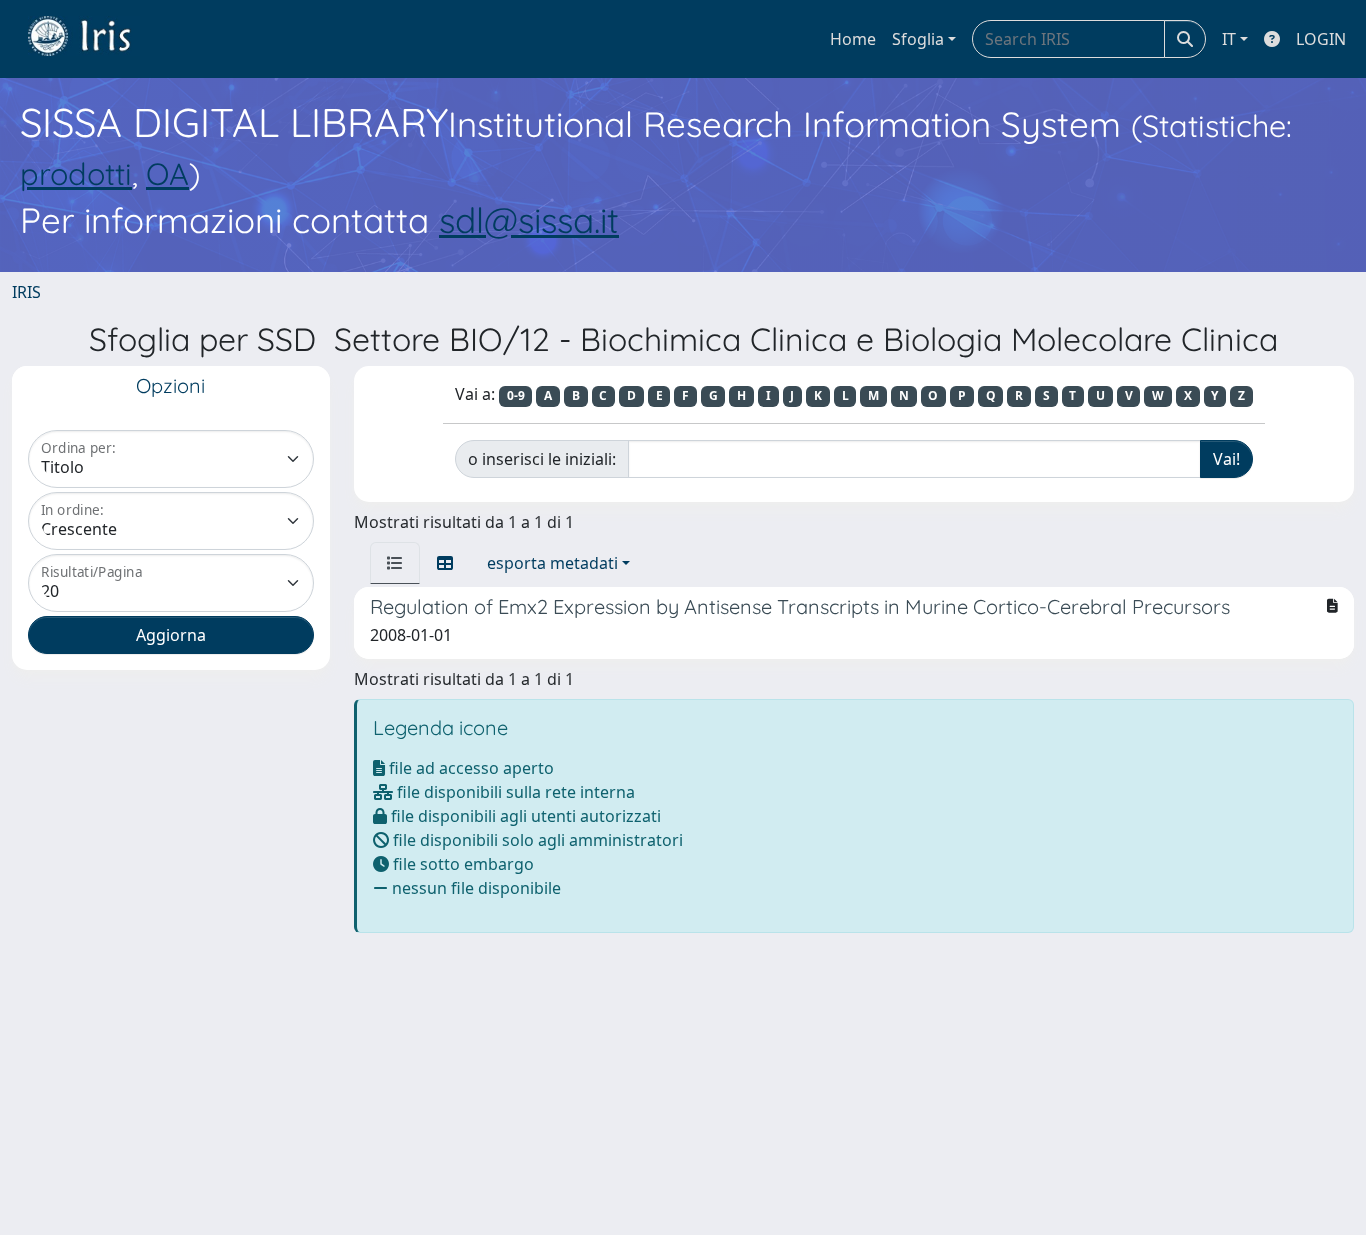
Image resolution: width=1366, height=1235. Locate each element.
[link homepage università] (94, 39)
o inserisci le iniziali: (542, 459)
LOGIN (1321, 39)
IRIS (26, 292)
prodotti (76, 173)
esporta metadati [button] (552, 563)
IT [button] (1229, 39)
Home (853, 39)
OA (167, 173)
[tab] (395, 563)
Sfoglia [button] (918, 39)
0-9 (516, 395)
